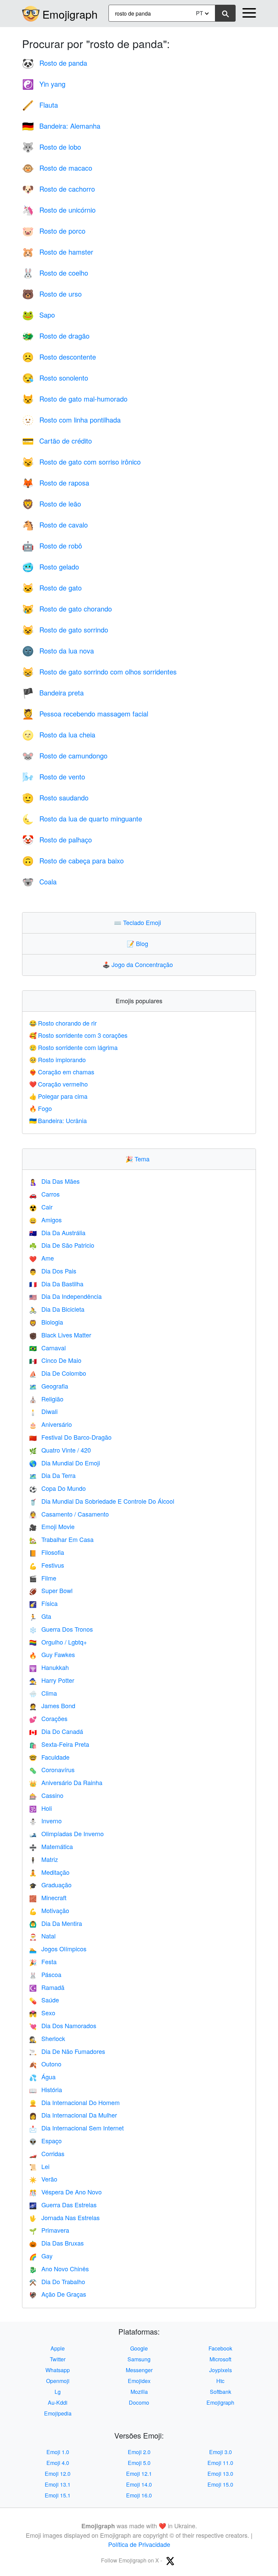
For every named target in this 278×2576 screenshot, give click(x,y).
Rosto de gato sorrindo (65, 630)
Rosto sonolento (55, 378)
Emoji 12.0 (58, 2474)
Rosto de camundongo (65, 756)
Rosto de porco (54, 231)
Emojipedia (58, 2413)
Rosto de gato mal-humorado (75, 399)
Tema (139, 1159)
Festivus (47, 1565)
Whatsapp (58, 2370)
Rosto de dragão (56, 336)
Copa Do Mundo (57, 1488)
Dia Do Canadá (56, 1731)
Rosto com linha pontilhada (71, 420)
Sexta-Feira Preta (59, 1744)
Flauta (40, 105)
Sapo (38, 315)
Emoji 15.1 (58, 2495)
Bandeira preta (53, 693)
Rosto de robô (52, 546)
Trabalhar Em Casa (61, 1539)
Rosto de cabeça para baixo (73, 861)
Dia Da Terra (52, 1475)
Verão (43, 2179)
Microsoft (220, 2359)
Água (42, 2077)
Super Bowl (51, 1590)
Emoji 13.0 (220, 2474)
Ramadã (47, 1987)
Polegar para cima (58, 1096)
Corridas (47, 2153)
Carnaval (47, 1348)
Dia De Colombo (58, 1373)
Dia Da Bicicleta (57, 1309)
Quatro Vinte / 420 (60, 1450)
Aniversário (51, 1424)
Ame (42, 1258)
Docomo (139, 2402)
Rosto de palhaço (57, 840)
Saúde (44, 2000)
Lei (39, 2166)
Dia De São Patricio (62, 1245)
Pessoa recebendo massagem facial (85, 714)
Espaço (45, 2141)
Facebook (220, 2348)
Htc (220, 2381)
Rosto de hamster (58, 252)
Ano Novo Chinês (59, 2269)
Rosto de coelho (55, 273)
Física (43, 1603)
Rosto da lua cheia (59, 735)
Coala (39, 882)
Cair (41, 1207)
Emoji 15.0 (220, 2484)
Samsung (139, 2359)
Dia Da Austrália (57, 1232)
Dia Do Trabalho (57, 2281)
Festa (43, 1961)
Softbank (221, 2392)
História (46, 2089)
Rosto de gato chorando (67, 609)
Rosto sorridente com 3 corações (78, 1035)
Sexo (42, 2013)
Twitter (58, 2359)
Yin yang (44, 84)
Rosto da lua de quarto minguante (82, 819)
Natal (42, 1936)
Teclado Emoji (139, 922)
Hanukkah (49, 1667)
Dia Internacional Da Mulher (73, 2115)
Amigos (45, 1220)
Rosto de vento (54, 777)
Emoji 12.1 (139, 2474)
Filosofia (47, 1552)
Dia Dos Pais (53, 1271)
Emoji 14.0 (139, 2484)
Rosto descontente (59, 357)
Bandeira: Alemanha (61, 126)
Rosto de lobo (52, 147)
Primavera (49, 2230)
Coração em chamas (62, 1072)
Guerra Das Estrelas (63, 2205)
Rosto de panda (55, 63)
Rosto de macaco (57, 168)
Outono (45, 2064)
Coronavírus (52, 1769)
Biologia (46, 1322)
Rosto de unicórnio (59, 210)
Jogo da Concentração (139, 964)
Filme (43, 1578)
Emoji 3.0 (221, 2452)
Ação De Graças (58, 2294)
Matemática (51, 1846)
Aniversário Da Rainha (66, 1782)
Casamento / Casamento (69, 1514)
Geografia (49, 1386)
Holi (41, 1808)
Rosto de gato (52, 588)
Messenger (139, 2370)
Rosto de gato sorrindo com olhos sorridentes (99, 672)
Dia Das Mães (54, 1181)
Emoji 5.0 (139, 2463)
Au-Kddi (58, 2402)
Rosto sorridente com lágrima (73, 1047)
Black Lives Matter (60, 1335)
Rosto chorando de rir (63, 1023)
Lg (58, 2392)
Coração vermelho (58, 1084)
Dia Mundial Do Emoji (65, 1463)
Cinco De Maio (55, 1360)
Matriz (44, 1859)
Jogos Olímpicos (58, 1949)
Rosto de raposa (56, 483)
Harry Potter (52, 1680)
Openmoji (58, 2381)
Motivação (49, 1910)
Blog (139, 943)
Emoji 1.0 (58, 2452)
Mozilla (139, 2392)
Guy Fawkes (52, 1654)
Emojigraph (70, 14)
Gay (41, 2256)
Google (139, 2348)
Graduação (50, 1885)
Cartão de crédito (57, 441)
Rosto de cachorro (58, 189)
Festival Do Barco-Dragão (70, 1437)
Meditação (49, 1872)
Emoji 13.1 (58, 2484)
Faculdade (49, 1757)
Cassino (46, 1795)
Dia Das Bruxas (56, 2243)
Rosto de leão (52, 504)
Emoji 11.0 (220, 2463)
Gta (40, 1616)
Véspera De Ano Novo (65, 2192)
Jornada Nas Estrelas (64, 2217)
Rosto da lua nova (58, 651)
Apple (58, 2348)
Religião (46, 1399)
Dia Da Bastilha (56, 1284)
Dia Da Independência (65, 1296)
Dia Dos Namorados (63, 2025)
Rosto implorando (57, 1059)
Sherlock (47, 2038)
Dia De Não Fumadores (67, 2051)
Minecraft (48, 1897)
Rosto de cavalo (55, 525)
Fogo (41, 1108)
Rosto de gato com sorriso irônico (81, 462)
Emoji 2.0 (139, 2452)
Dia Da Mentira (56, 1923)
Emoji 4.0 (58, 2463)
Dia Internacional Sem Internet (76, 2128)
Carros (44, 1194)
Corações (48, 1718)
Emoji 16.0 (139, 2495)
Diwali (43, 1411)
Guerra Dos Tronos (61, 1629)
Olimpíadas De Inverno (66, 1833)
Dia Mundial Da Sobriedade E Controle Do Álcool (102, 1501)
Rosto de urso (52, 294)
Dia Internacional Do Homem (74, 2102)
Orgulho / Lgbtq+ (58, 1642)
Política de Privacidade (139, 2544)
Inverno (45, 1821)
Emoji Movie (52, 1526)
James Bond (52, 1705)
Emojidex (139, 2381)
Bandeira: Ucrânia (58, 1120)
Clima (43, 1693)
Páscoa (45, 1974)
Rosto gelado (51, 567)
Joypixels (221, 2370)
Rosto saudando (55, 798)
